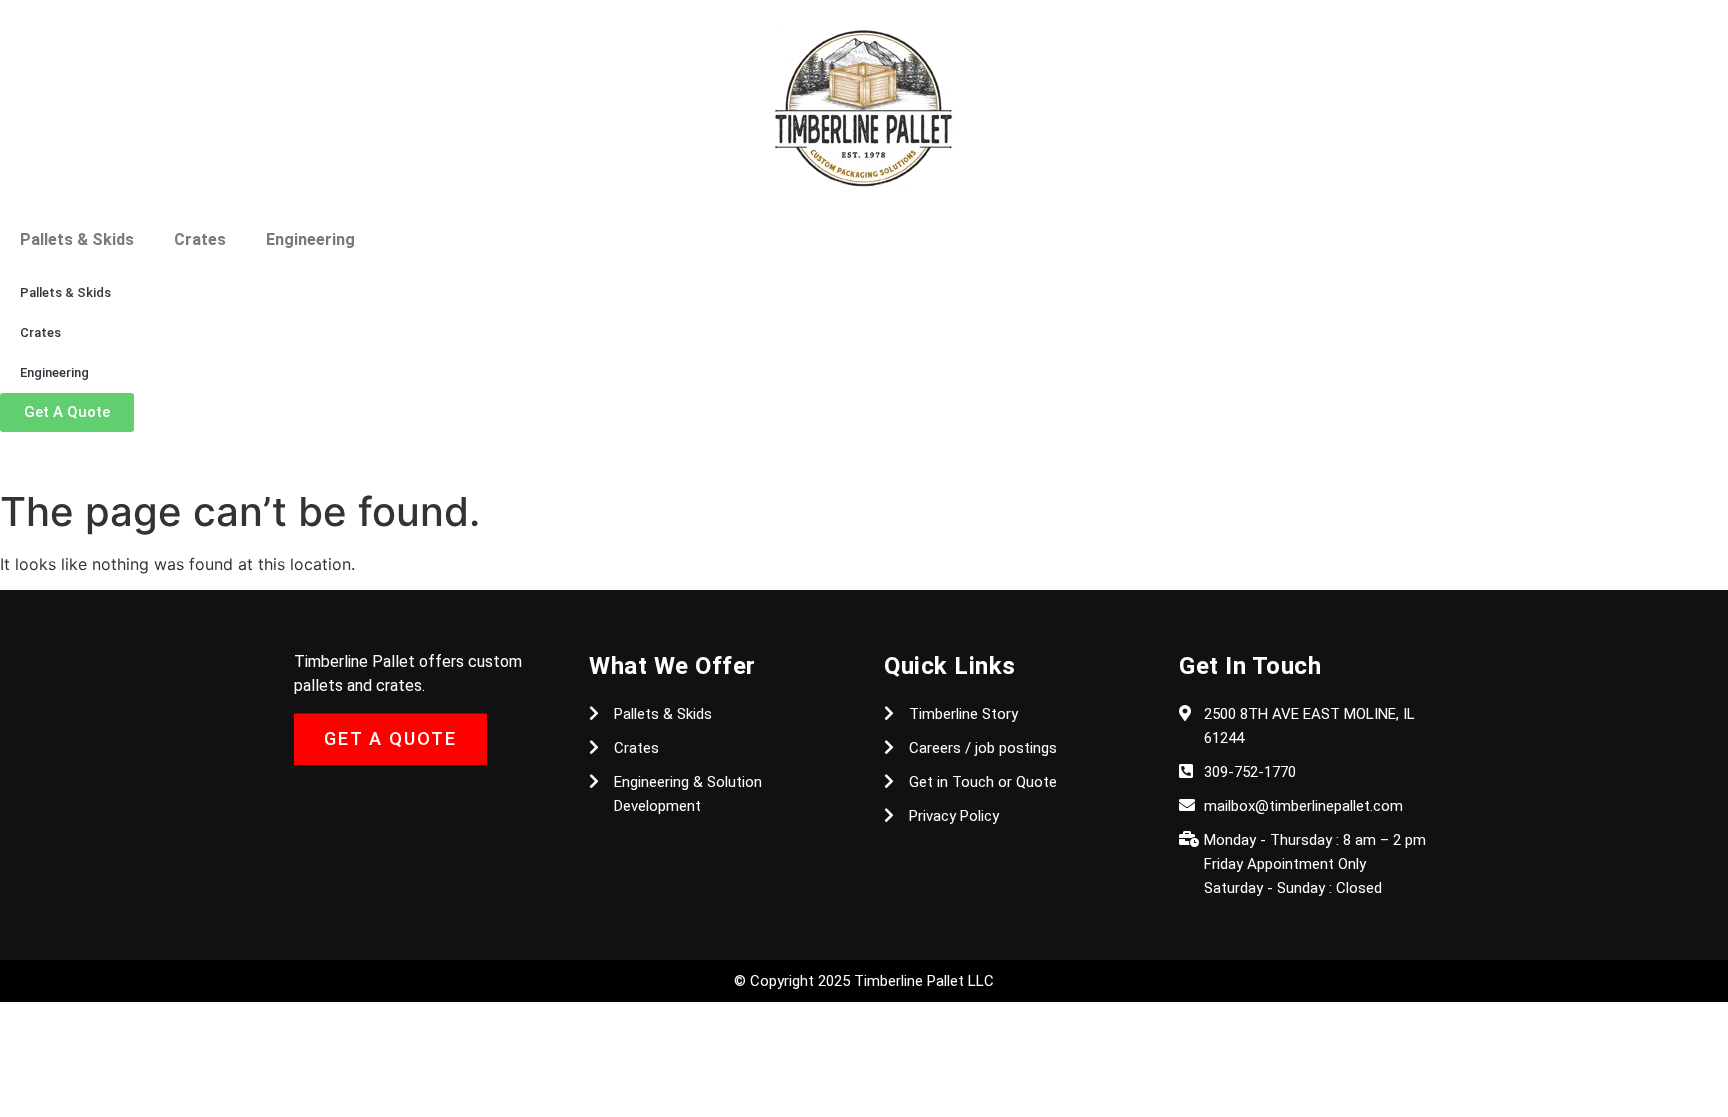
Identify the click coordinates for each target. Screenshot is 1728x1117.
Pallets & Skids (77, 239)
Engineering (310, 239)
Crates (200, 239)
